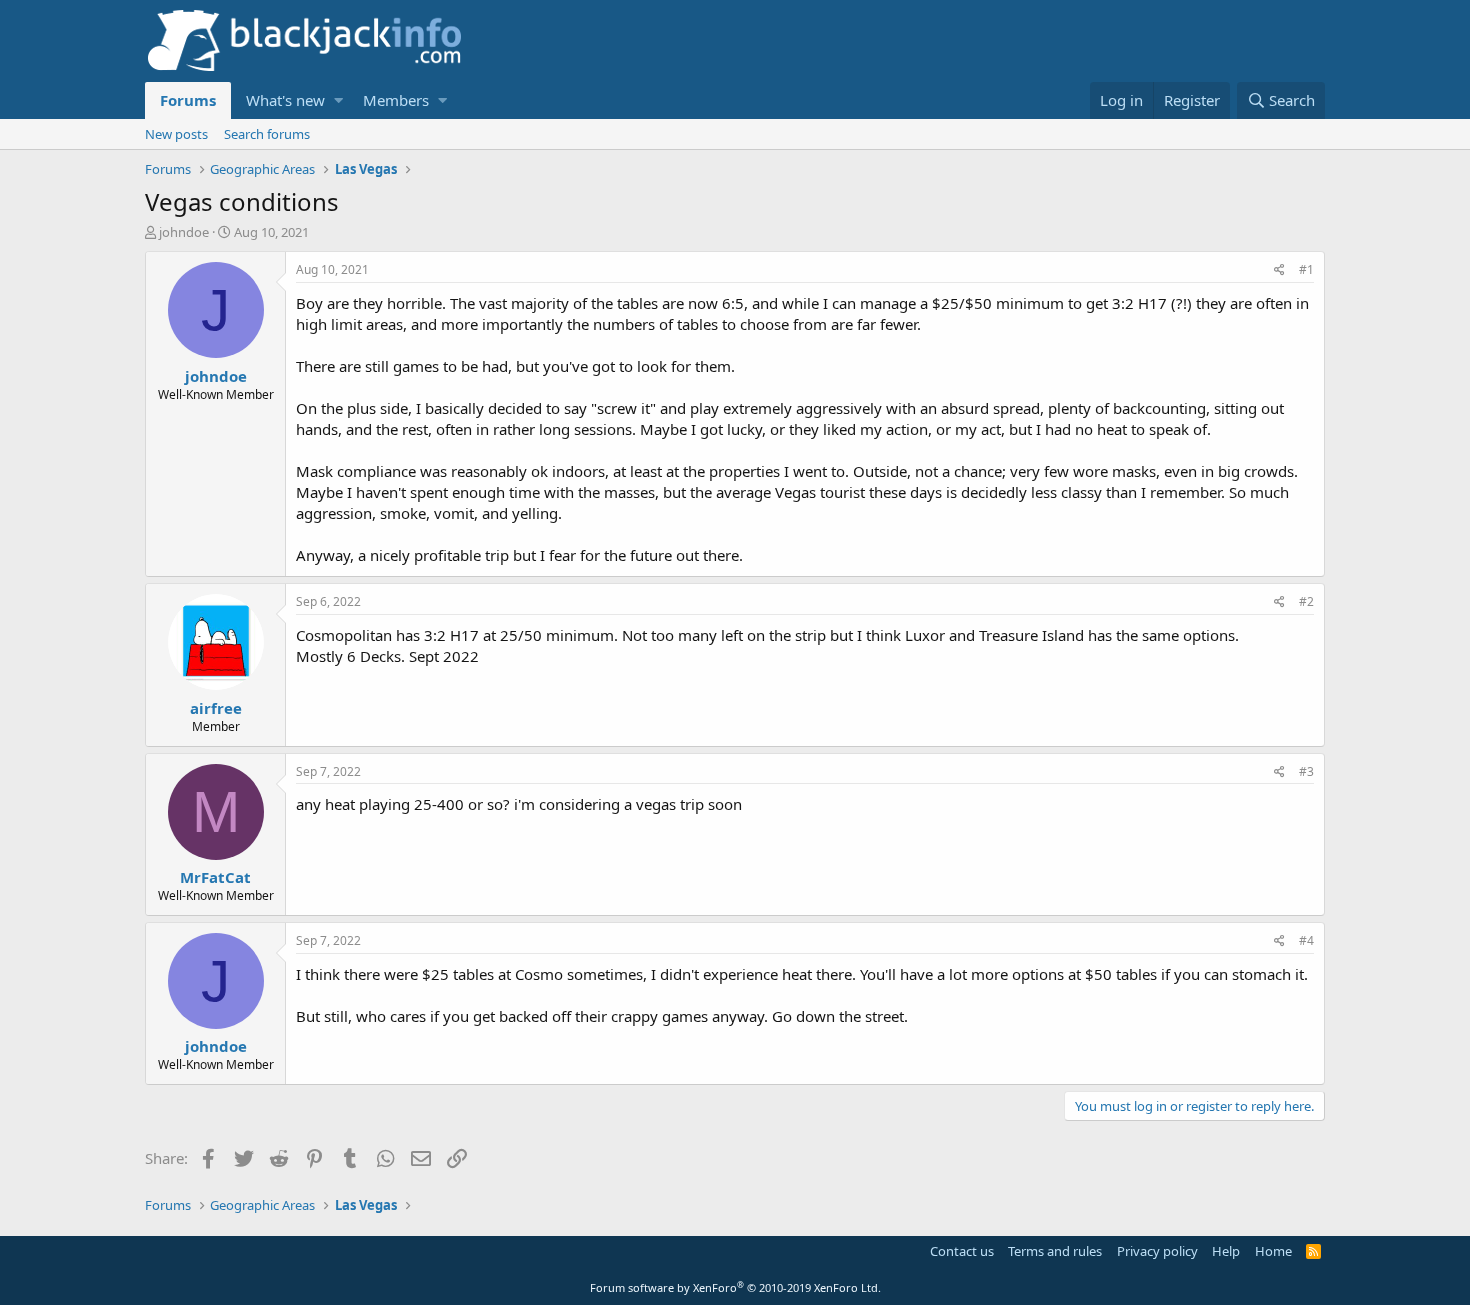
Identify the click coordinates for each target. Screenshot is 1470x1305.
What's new (285, 100)
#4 (1306, 940)
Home (1273, 1251)
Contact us (962, 1251)
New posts (176, 134)
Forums (188, 100)
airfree (216, 708)
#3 (1306, 771)
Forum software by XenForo (735, 1287)
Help (1226, 1251)
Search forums (267, 134)
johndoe (184, 232)
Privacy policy (1157, 1251)
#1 (1306, 269)
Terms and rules (1055, 1251)
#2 (1306, 601)
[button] (338, 100)
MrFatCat (215, 877)
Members (396, 100)
